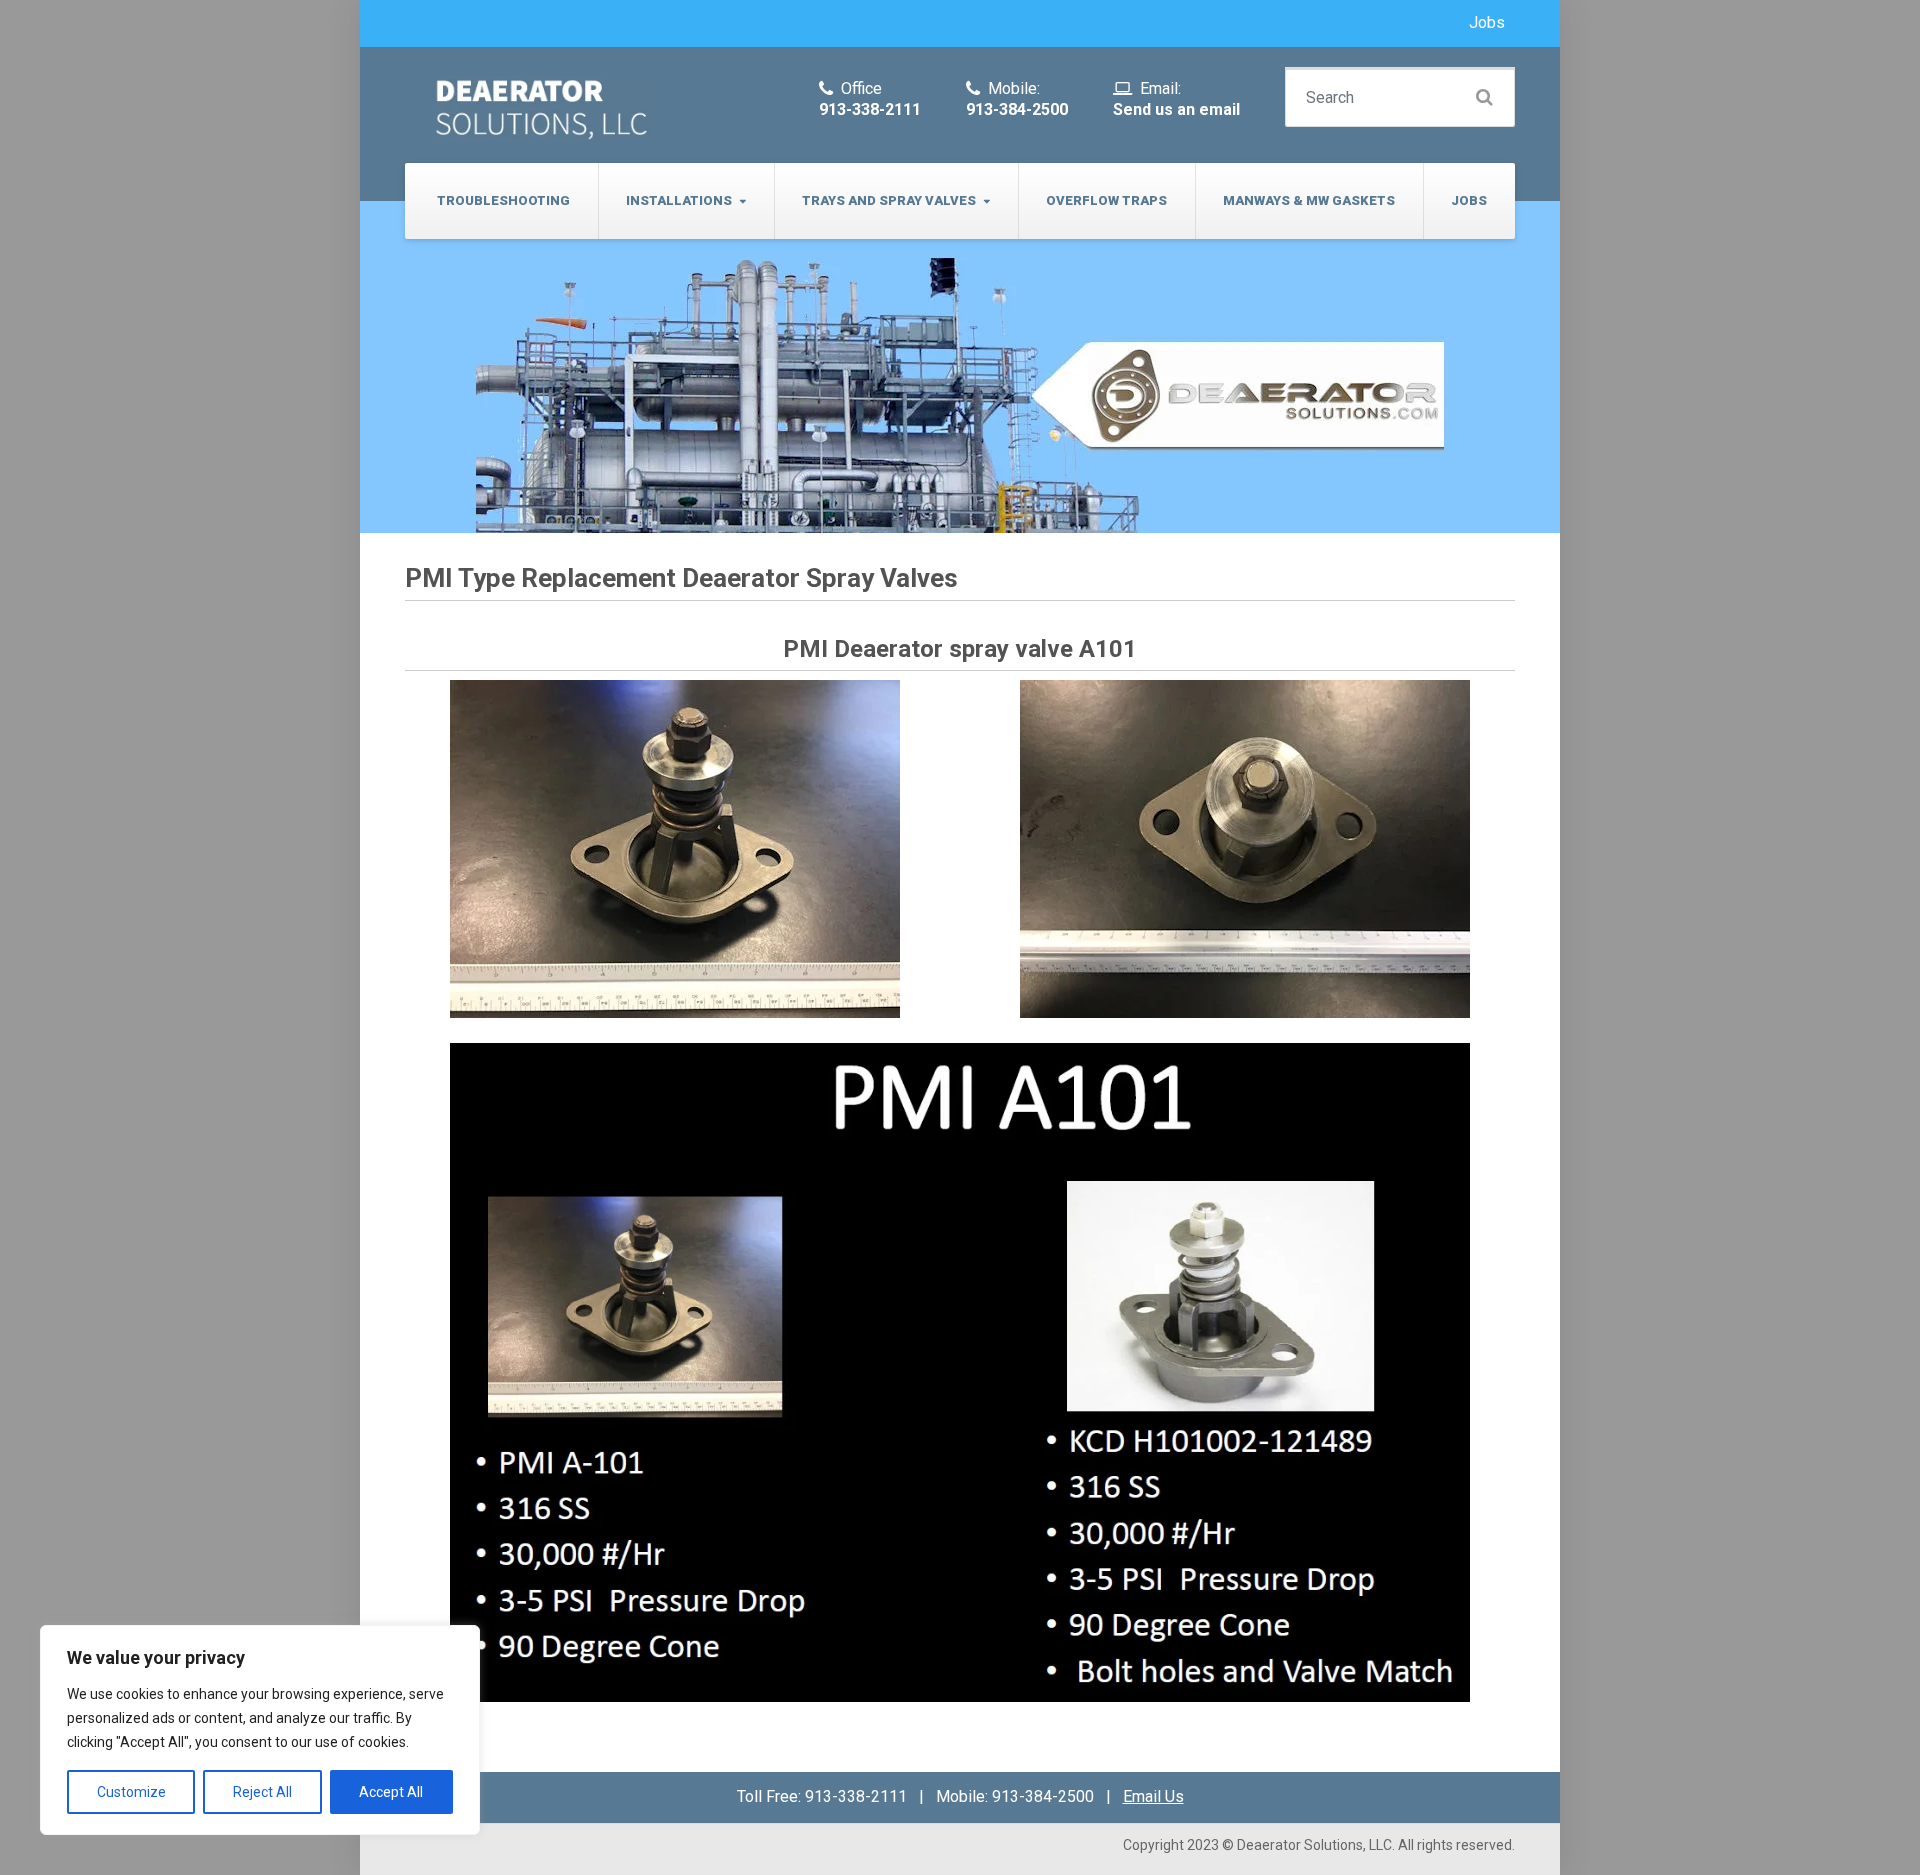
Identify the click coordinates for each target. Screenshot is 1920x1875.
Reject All (262, 1792)
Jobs (1487, 22)
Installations (679, 200)
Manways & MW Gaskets (1309, 200)
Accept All (391, 1792)
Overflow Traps (1106, 200)
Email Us (1153, 1796)
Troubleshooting (503, 200)
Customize (131, 1792)
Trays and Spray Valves (889, 200)
